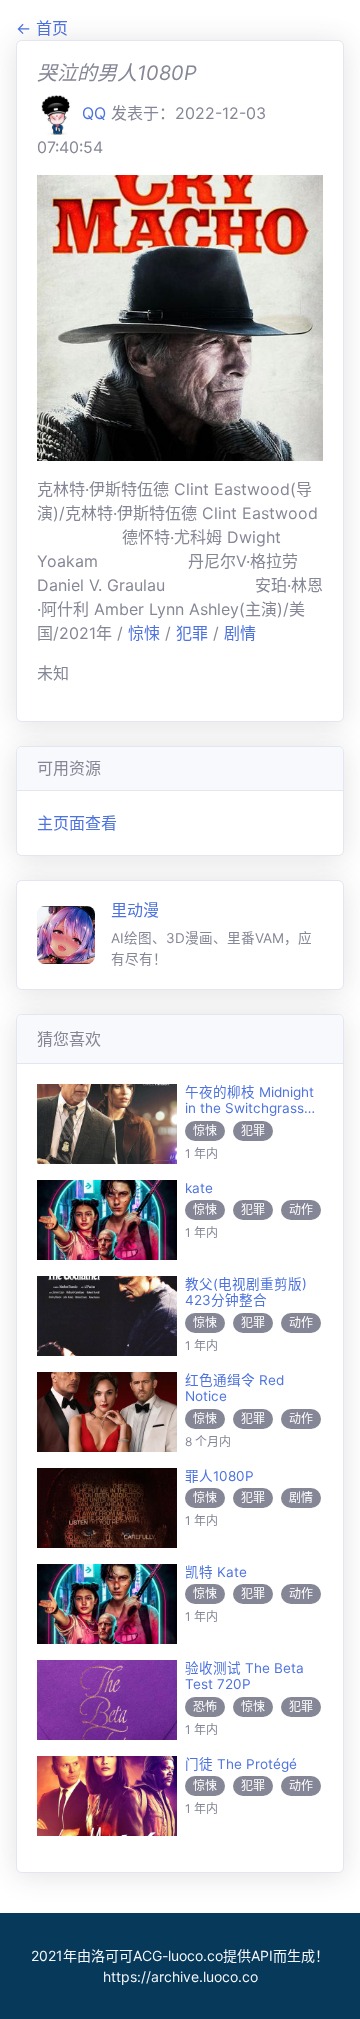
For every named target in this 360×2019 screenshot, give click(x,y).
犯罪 (194, 633)
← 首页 (42, 28)
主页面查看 (77, 823)
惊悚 (146, 633)
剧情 (240, 633)
